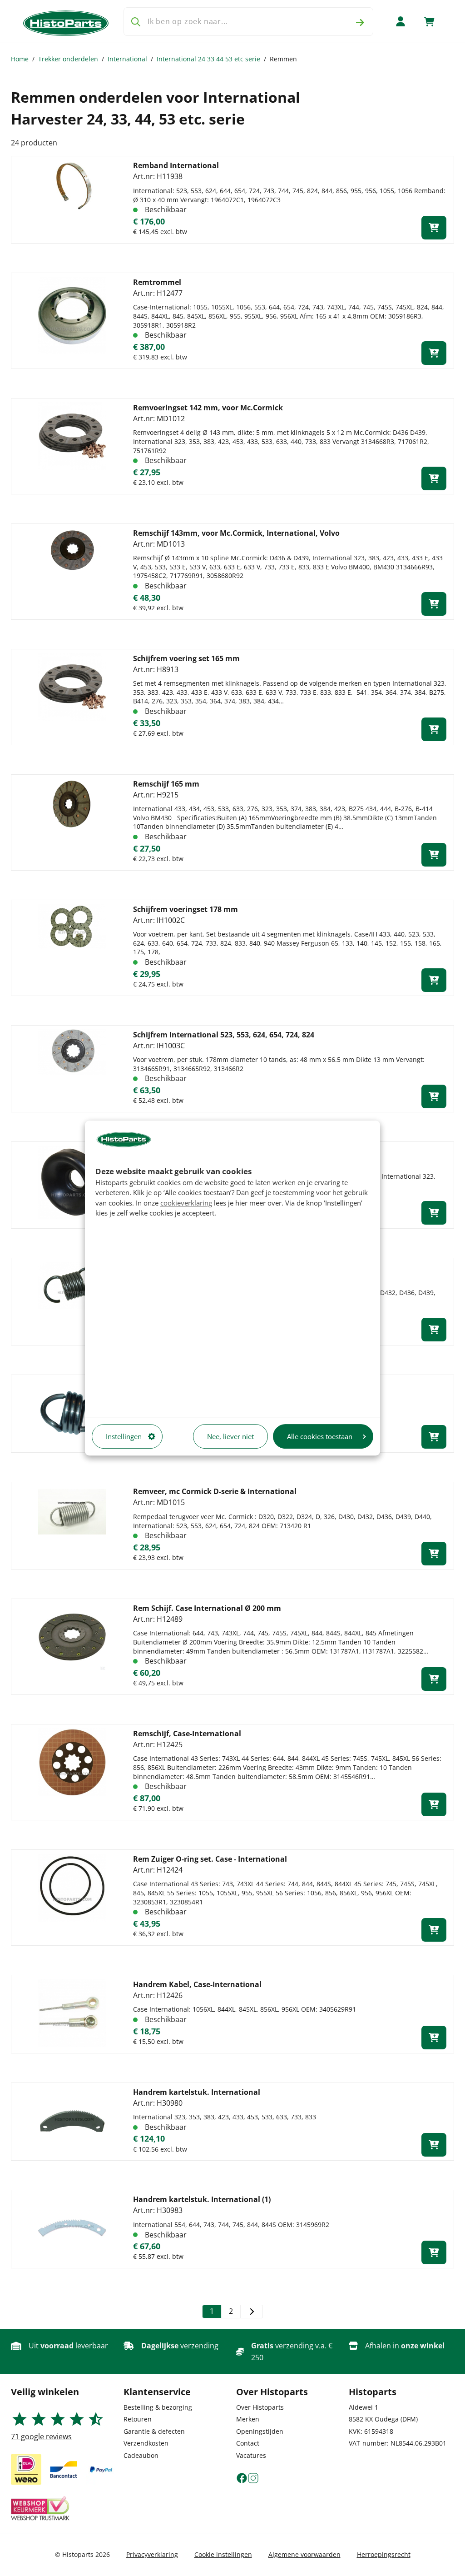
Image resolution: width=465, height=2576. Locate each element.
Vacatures (251, 2455)
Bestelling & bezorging (158, 2407)
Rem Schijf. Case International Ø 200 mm (207, 1608)
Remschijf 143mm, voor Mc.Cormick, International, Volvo (236, 533)
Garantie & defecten (154, 2431)
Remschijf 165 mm (166, 784)
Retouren (138, 2419)
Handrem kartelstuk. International (197, 2092)
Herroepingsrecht (384, 2554)
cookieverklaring (186, 1203)
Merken (248, 2419)
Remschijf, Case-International (187, 1734)
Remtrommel (157, 282)
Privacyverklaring (152, 2554)
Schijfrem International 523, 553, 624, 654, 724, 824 (224, 1035)
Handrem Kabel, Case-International (197, 1984)
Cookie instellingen (223, 2554)
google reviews (41, 2436)
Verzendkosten (146, 2443)
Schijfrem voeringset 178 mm (186, 909)
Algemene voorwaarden (304, 2554)
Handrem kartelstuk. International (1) (202, 2199)
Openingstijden (260, 2431)
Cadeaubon (141, 2455)
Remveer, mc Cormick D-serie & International (215, 1491)
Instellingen (124, 1436)
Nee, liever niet (230, 1436)
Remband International (176, 165)
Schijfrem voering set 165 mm (186, 658)
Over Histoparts (260, 2407)
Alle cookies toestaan (320, 1436)
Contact (248, 2443)
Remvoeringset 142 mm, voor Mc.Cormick (208, 408)
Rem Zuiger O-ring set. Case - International (210, 1859)
